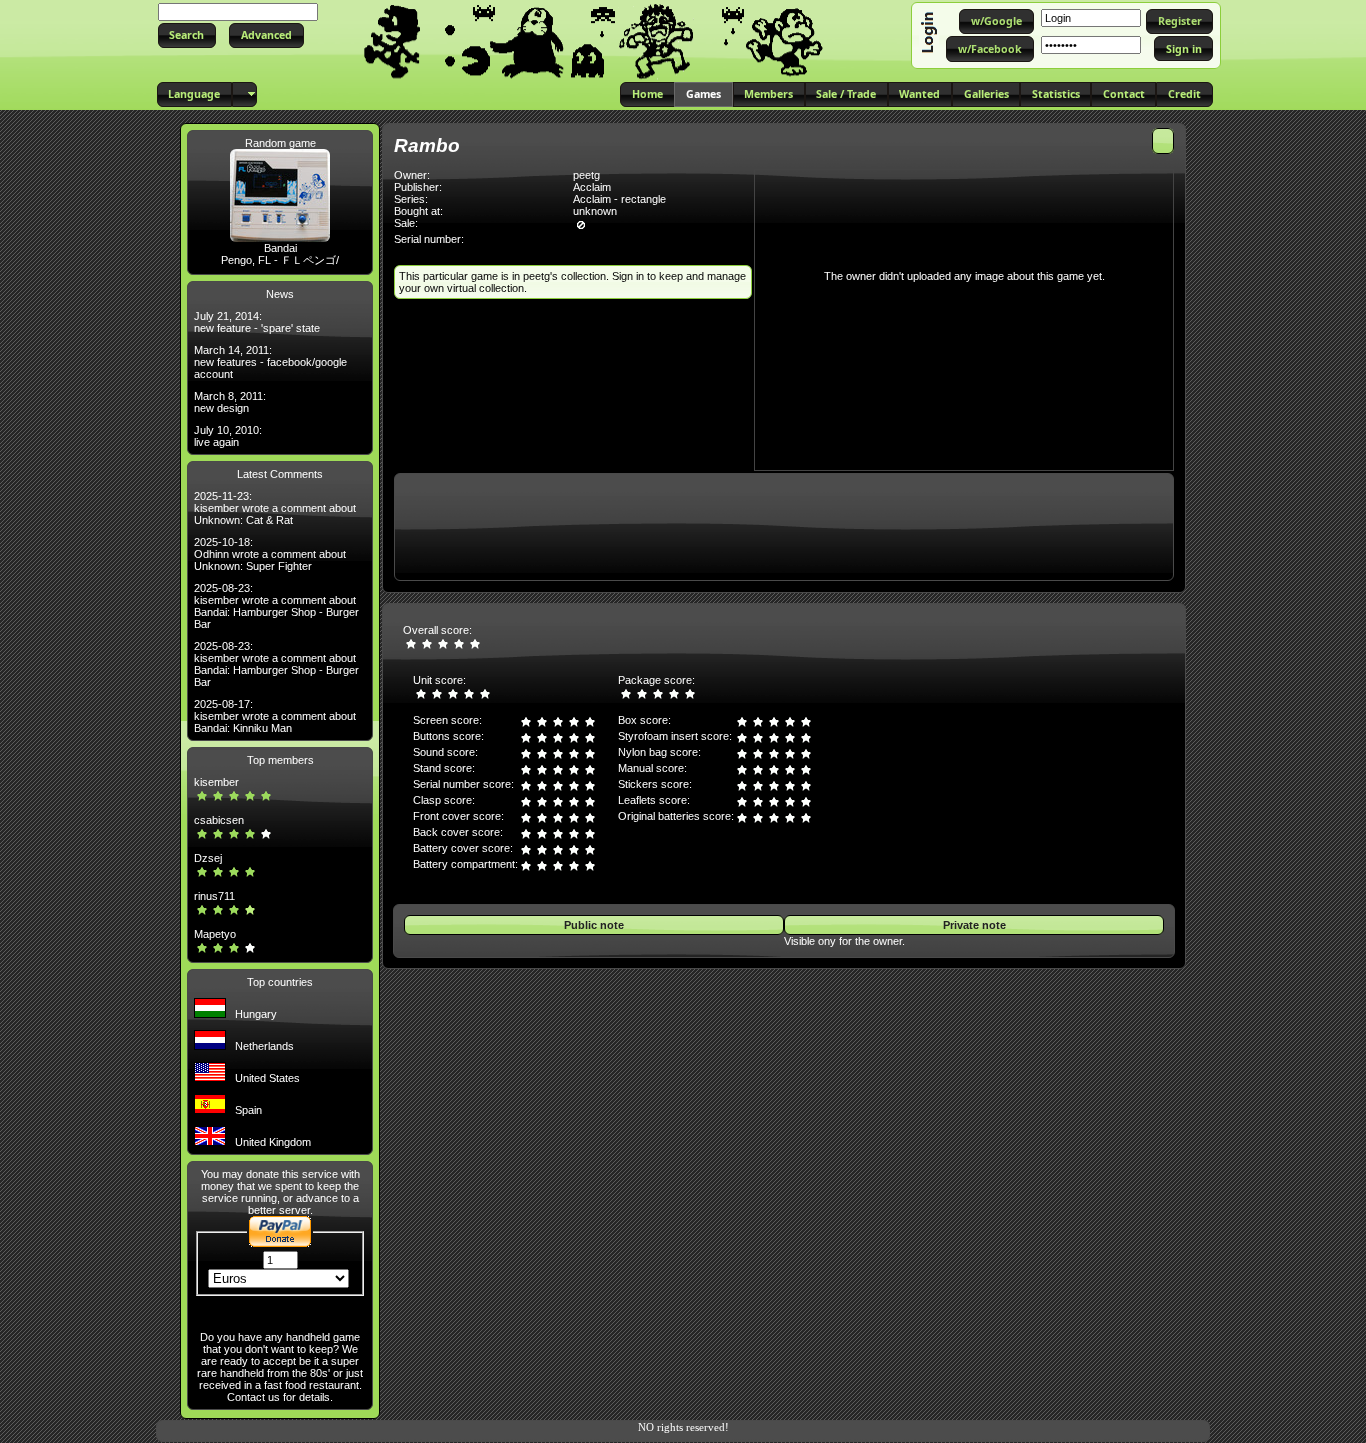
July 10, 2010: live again (228, 436)
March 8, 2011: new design (230, 402)
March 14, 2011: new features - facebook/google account (270, 362)
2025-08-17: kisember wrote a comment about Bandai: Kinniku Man (275, 716)
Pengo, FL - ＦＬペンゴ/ (280, 260)
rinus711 (214, 896)
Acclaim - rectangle (619, 199)
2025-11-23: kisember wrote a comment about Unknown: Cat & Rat (275, 508)
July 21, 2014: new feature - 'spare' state (257, 322)
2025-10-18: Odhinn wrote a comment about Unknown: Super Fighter (270, 554)
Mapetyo (215, 934)
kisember (216, 782)
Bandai (280, 248)
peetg (586, 175)
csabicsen (219, 820)
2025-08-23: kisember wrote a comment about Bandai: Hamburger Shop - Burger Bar (276, 606)
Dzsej (208, 858)
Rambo (427, 145)
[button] (187, 35)
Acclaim (592, 187)
